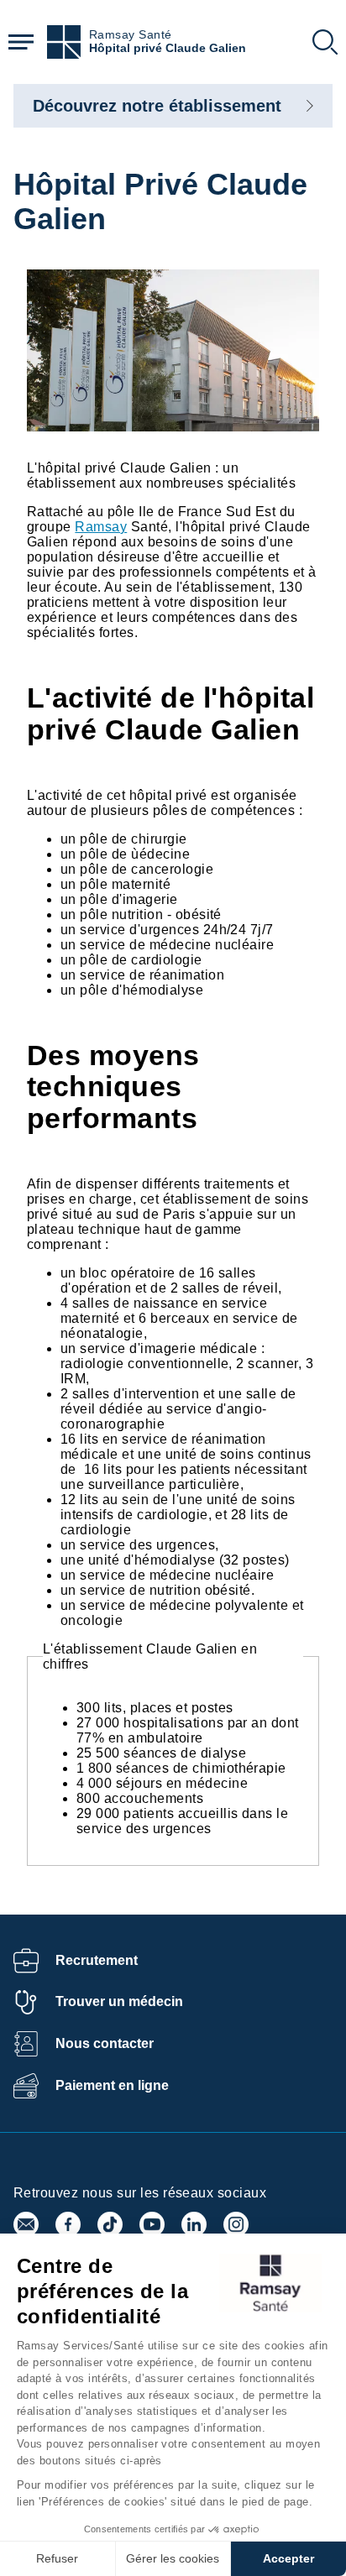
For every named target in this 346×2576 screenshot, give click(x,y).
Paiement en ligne (112, 2085)
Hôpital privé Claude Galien (168, 48)
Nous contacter (105, 2043)
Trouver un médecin (119, 2001)
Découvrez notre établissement (157, 106)
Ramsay (101, 527)
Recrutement (97, 1960)
